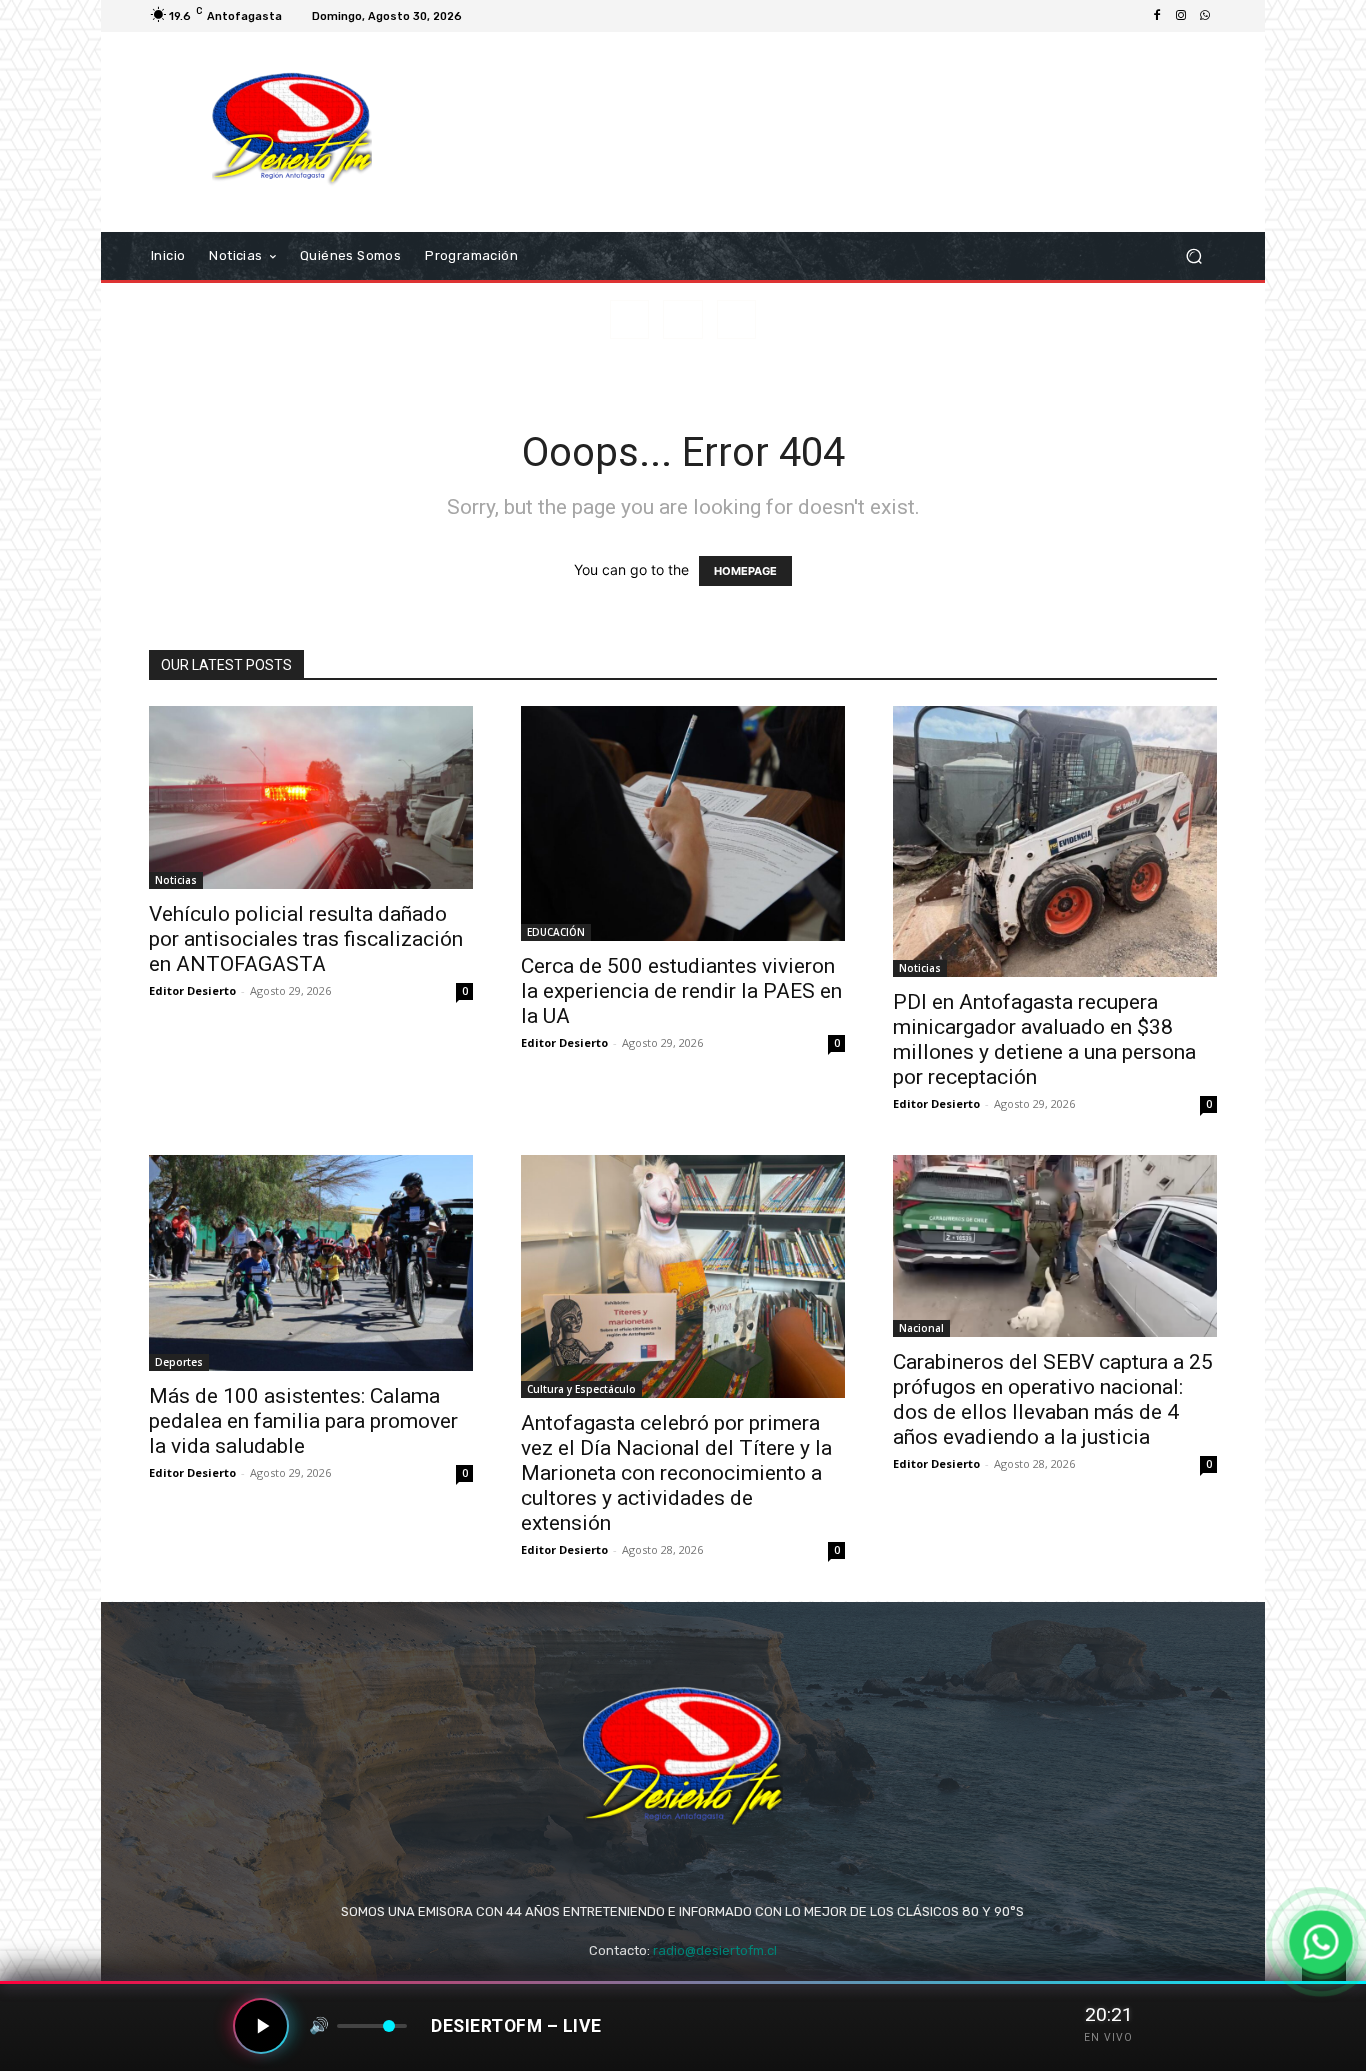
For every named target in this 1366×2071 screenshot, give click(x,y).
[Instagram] (1181, 16)
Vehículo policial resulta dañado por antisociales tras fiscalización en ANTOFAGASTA (306, 939)
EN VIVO (1108, 2037)
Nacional (921, 1328)
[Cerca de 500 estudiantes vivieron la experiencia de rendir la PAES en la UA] (683, 823)
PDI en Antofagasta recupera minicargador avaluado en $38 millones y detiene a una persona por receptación (1044, 1039)
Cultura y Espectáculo (581, 1389)
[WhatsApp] (1205, 16)
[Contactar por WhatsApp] (1321, 1942)
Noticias (176, 880)
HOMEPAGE (745, 571)
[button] (1193, 256)
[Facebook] (1157, 16)
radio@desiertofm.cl (715, 1950)
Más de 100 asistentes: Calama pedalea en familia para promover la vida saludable (303, 1421)
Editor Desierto (192, 990)
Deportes (179, 1362)
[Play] (261, 2026)
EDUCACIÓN (556, 932)
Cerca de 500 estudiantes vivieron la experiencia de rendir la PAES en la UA (681, 991)
